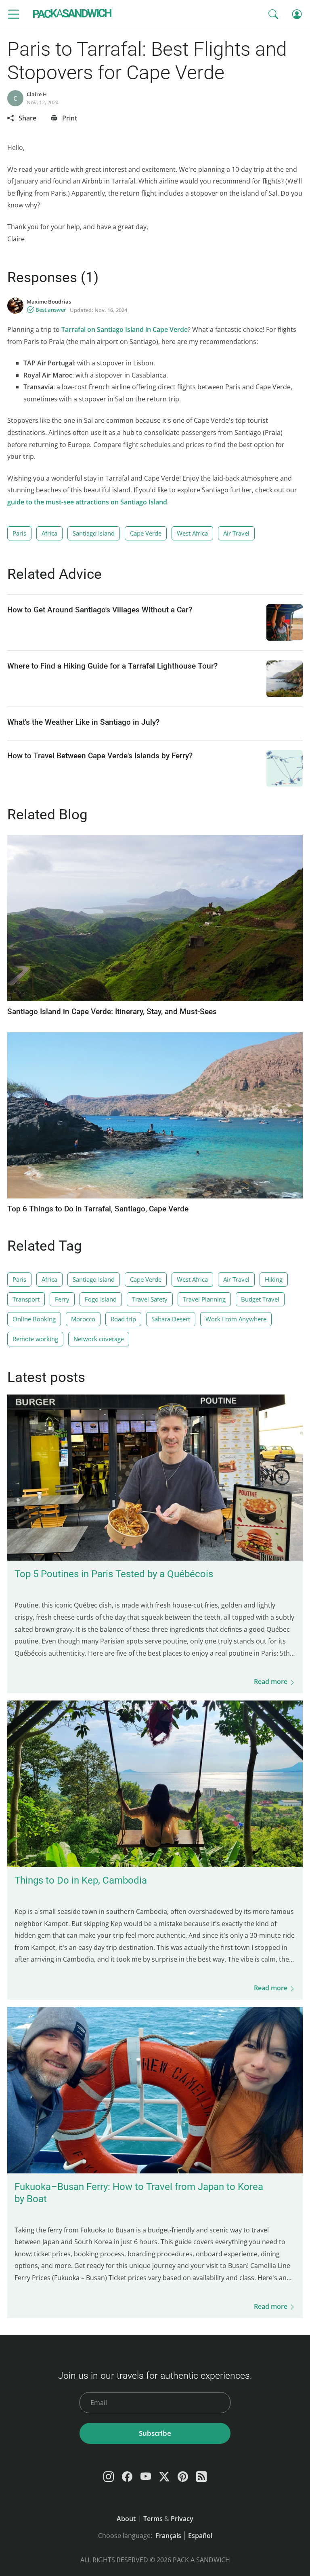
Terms (153, 2519)
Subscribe (155, 2433)
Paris (19, 533)
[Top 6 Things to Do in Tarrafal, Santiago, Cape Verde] (155, 1196)
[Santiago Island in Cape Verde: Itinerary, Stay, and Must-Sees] (155, 999)
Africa (49, 533)
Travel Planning (204, 1299)
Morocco (83, 1319)
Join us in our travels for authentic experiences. (155, 2376)
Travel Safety (150, 1299)
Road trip (123, 1319)
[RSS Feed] (201, 2477)
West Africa (192, 533)
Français (168, 2536)
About (126, 2519)
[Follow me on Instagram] (109, 2477)
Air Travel (236, 533)
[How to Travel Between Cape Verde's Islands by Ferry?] (285, 768)
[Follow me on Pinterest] (183, 2477)
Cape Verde (146, 533)
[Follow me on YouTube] (146, 2477)
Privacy (182, 2519)
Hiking (274, 1279)
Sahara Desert (171, 1319)
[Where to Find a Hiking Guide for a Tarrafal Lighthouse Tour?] (285, 679)
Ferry (62, 1299)
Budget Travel (260, 1299)
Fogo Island (101, 1299)
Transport (26, 1299)
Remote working (35, 1339)
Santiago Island (94, 533)
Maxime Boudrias (49, 302)
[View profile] (15, 306)
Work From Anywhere (236, 1319)
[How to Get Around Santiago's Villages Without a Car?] (285, 622)
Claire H (37, 94)
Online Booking (34, 1319)
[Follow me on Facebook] (127, 2477)
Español (200, 2536)
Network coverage (99, 1339)
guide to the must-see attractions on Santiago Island (87, 502)
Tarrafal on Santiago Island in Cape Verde (125, 329)
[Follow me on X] (164, 2477)
